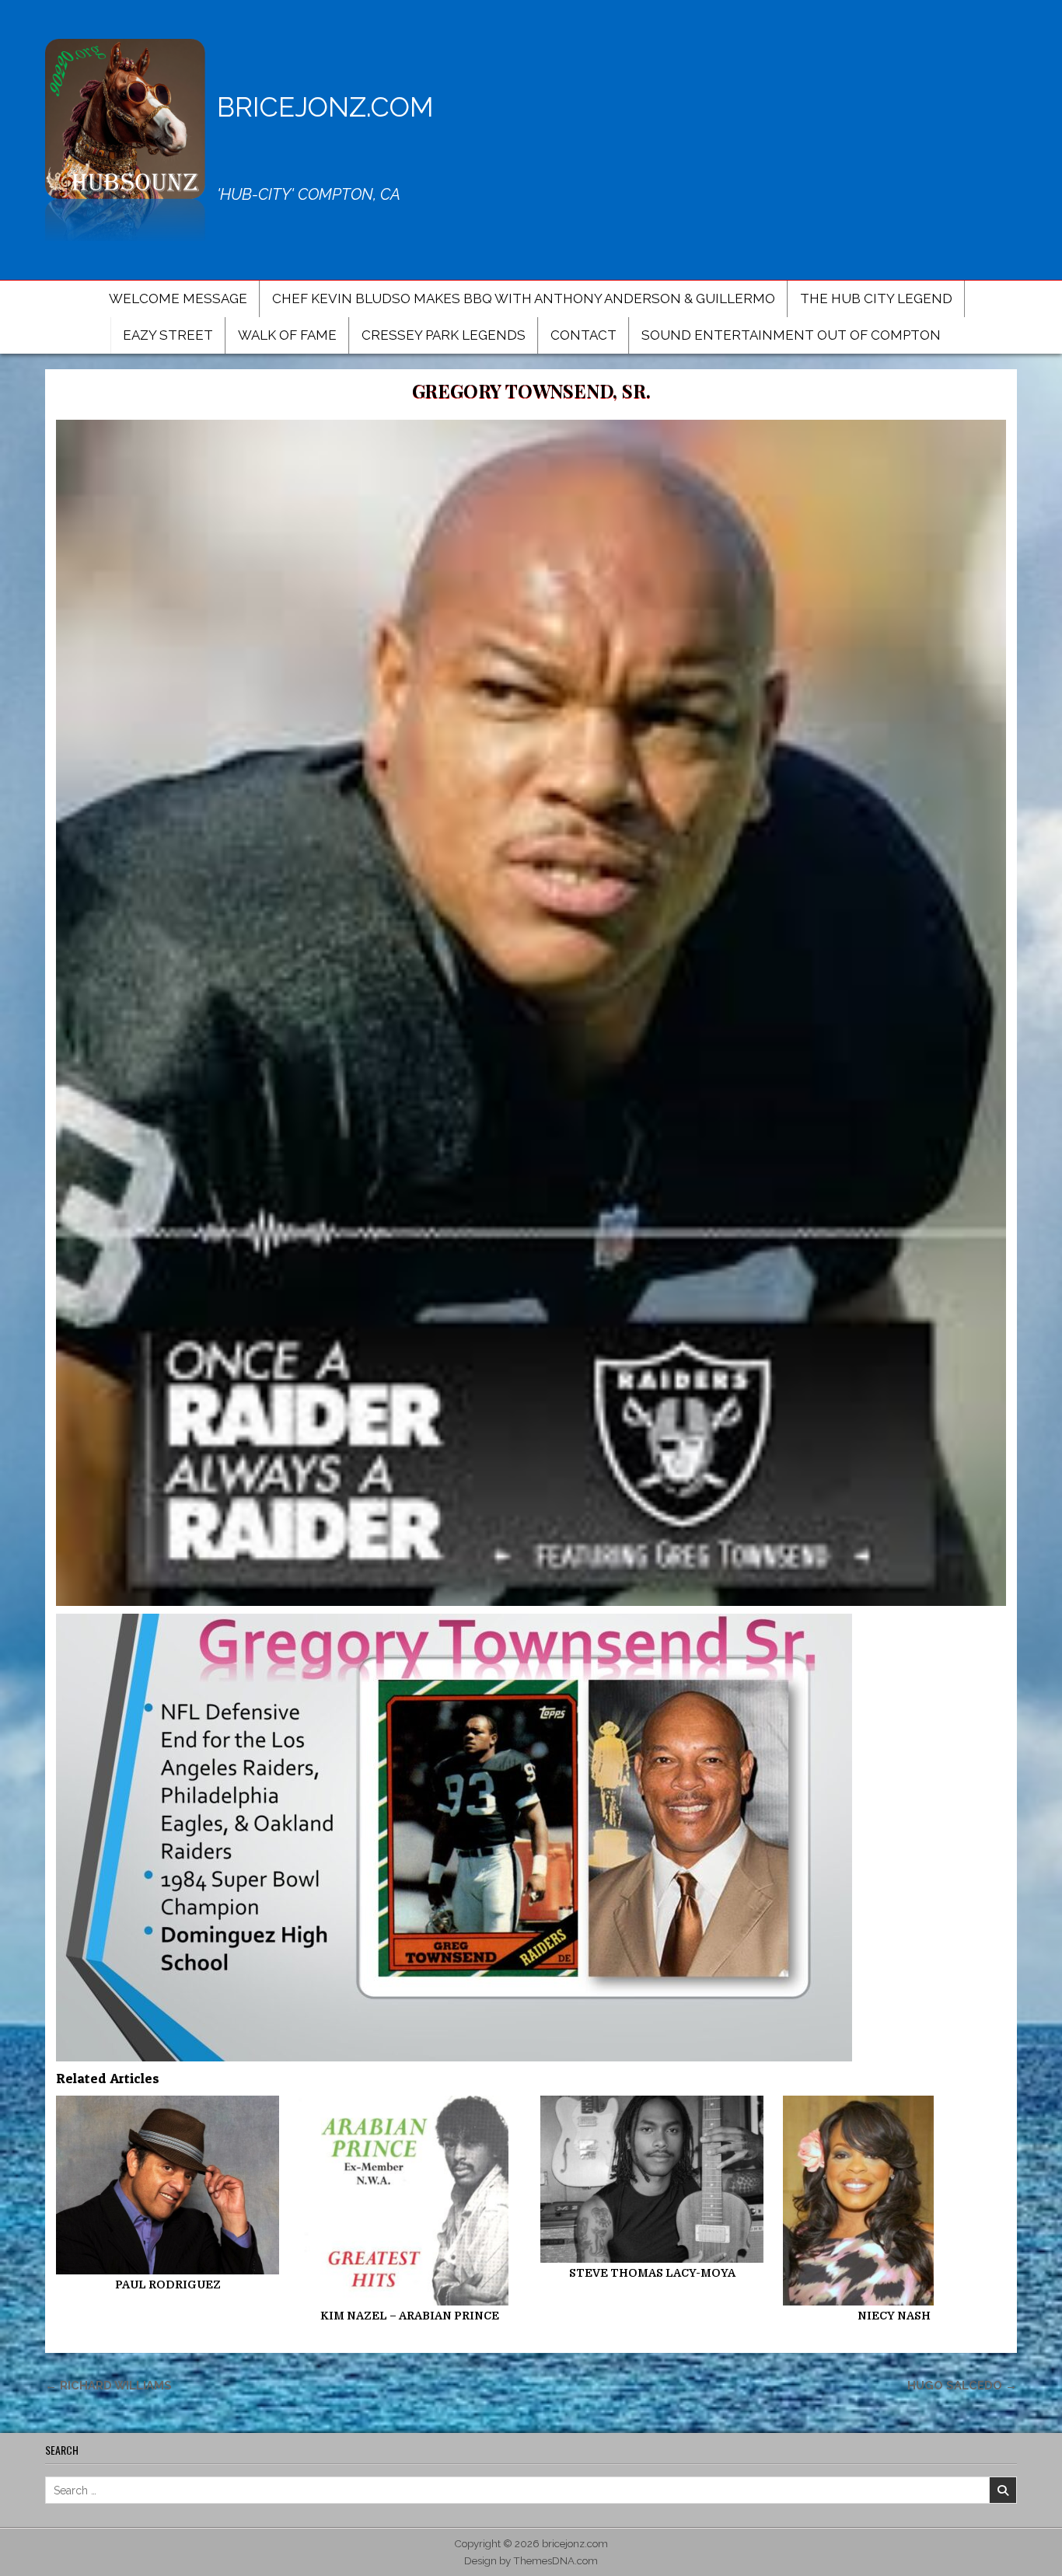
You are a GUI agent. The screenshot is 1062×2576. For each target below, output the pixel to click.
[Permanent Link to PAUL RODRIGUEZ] (168, 2185)
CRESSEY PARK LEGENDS (444, 335)
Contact (583, 335)
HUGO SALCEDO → (962, 2385)
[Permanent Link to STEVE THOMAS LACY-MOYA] (652, 2179)
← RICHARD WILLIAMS (108, 2385)
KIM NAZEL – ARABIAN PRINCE (410, 2316)
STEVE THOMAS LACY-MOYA (652, 2273)
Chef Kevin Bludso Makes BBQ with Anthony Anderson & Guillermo (524, 298)
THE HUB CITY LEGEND (876, 298)
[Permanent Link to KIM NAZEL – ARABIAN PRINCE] (410, 2201)
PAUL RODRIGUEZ (168, 2285)
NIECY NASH (894, 2316)
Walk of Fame (287, 335)
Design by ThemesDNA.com (531, 2560)
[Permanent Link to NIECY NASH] (894, 2201)
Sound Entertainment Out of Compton (791, 335)
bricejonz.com (325, 107)
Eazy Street (168, 335)
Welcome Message (178, 298)
